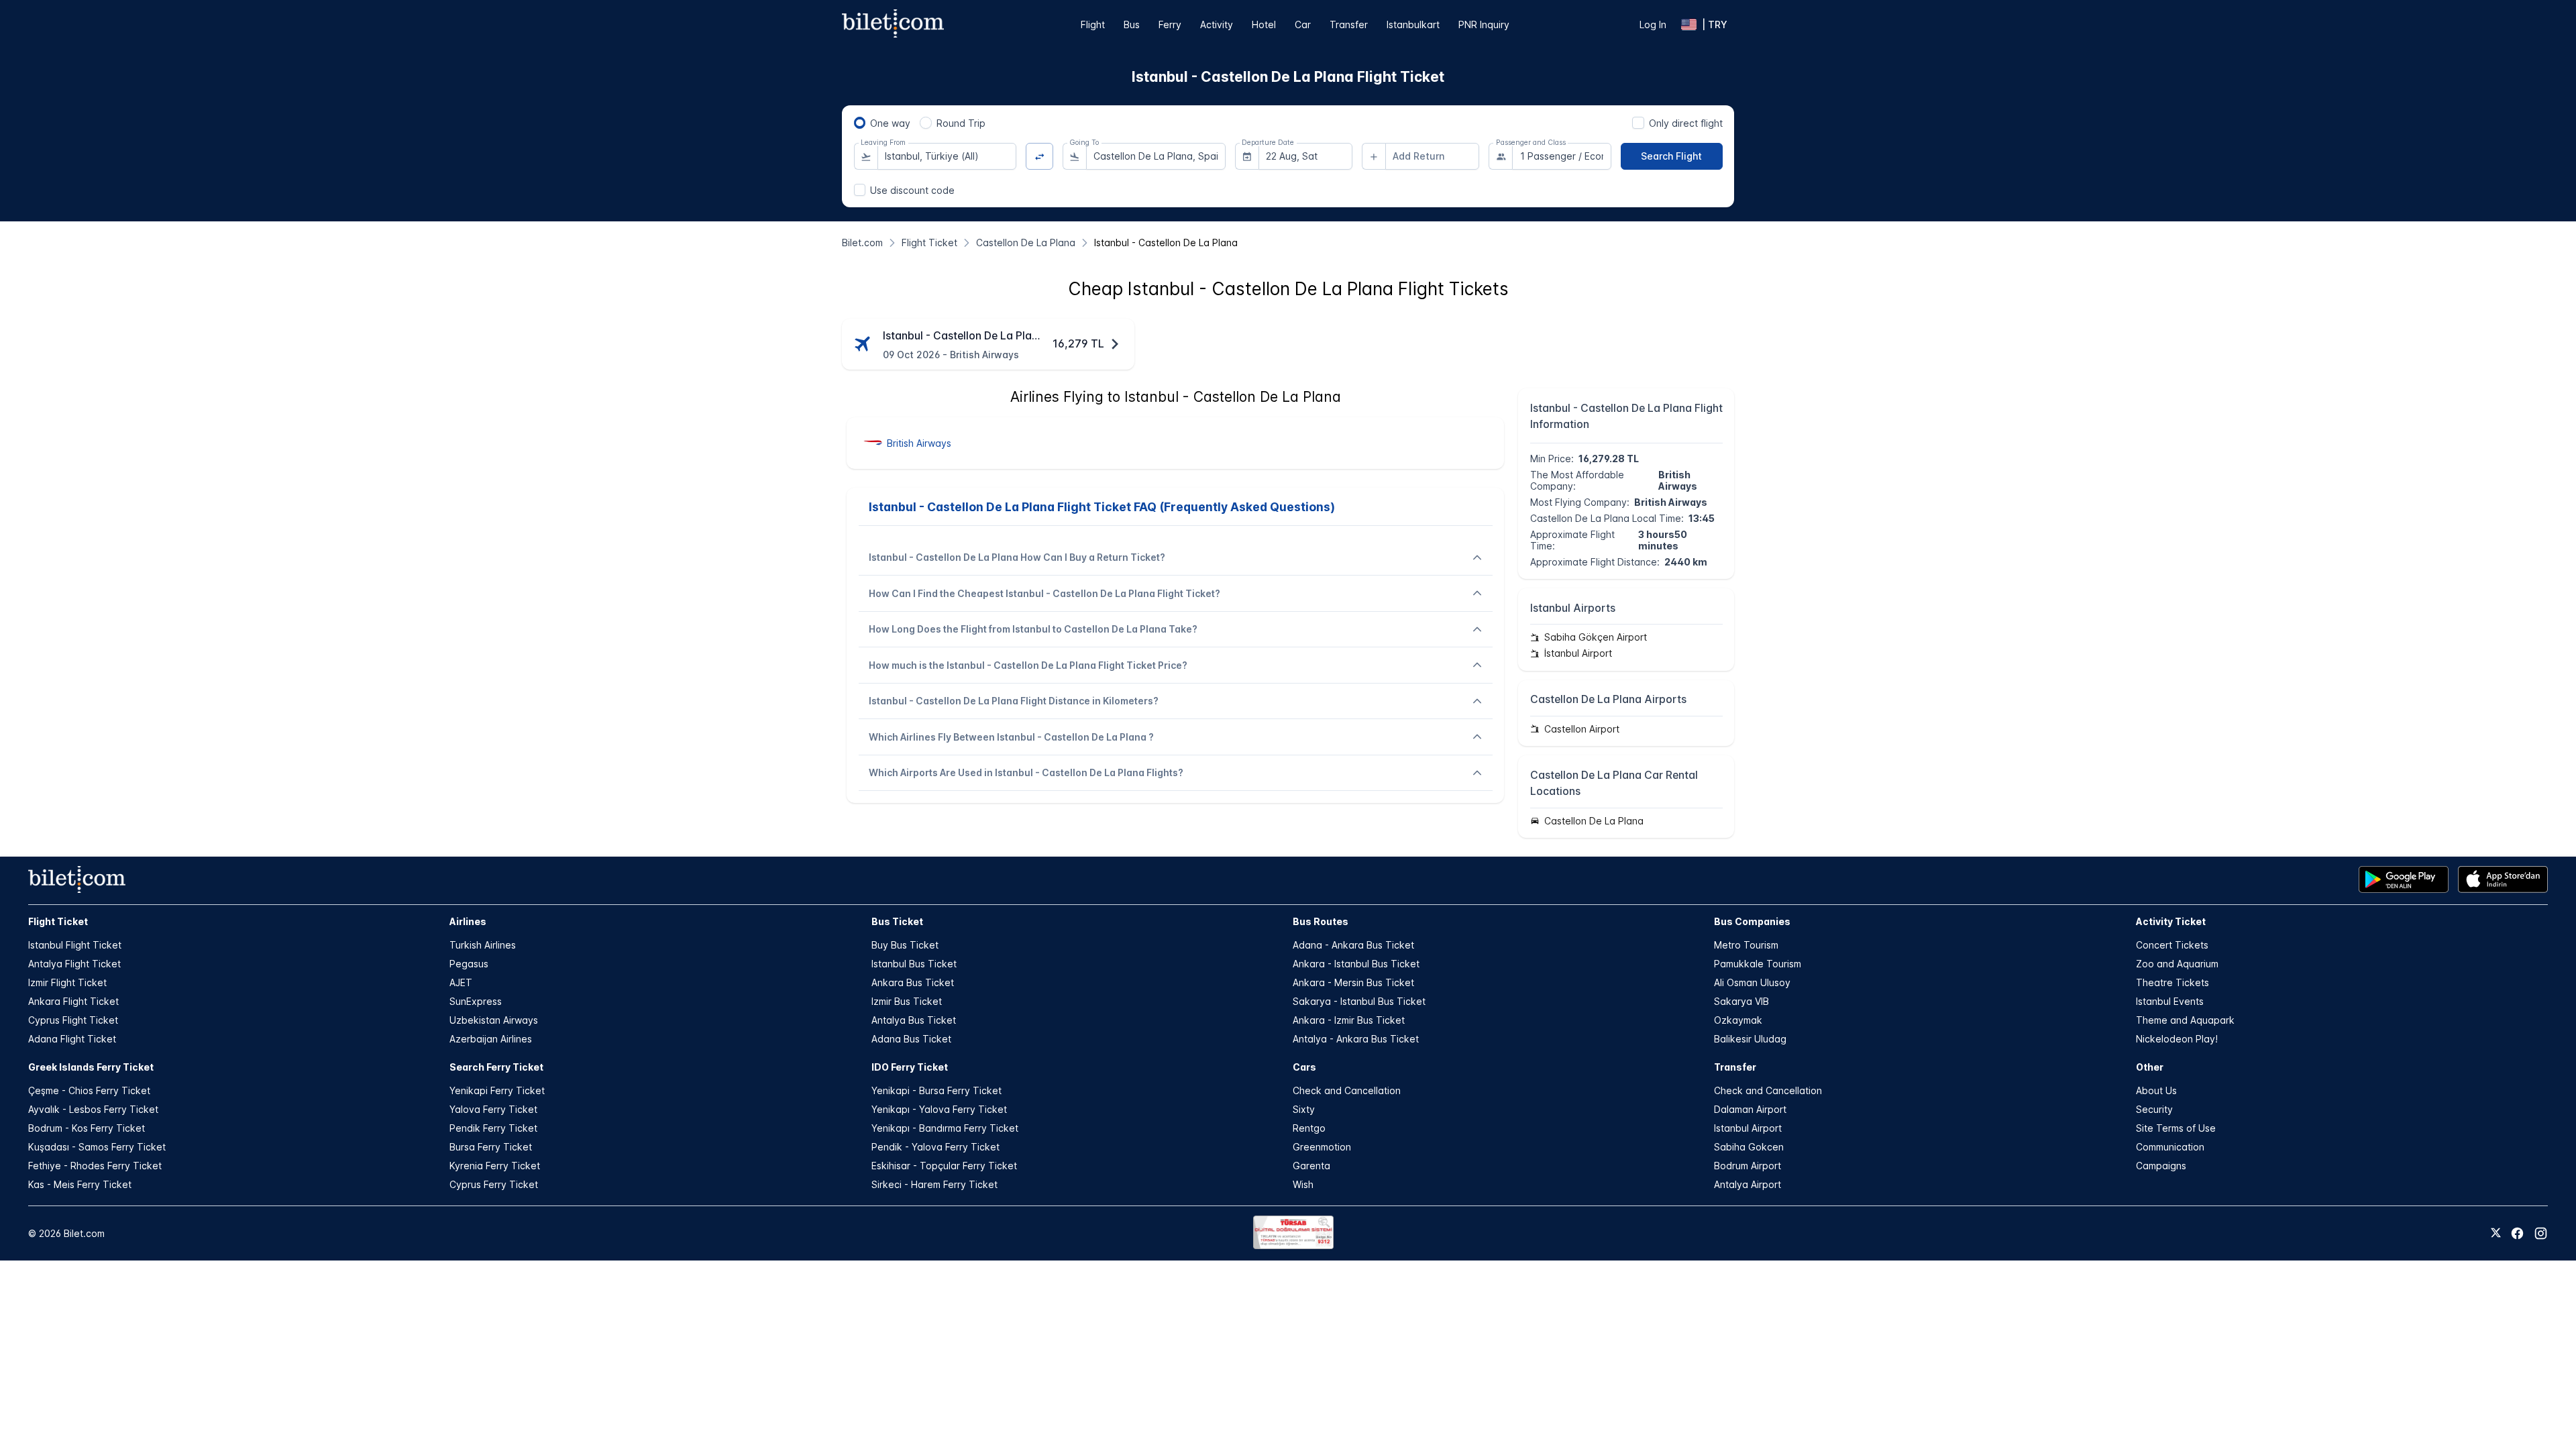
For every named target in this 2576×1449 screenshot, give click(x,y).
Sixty (1304, 1109)
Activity (1217, 24)
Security (2154, 1109)
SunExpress (476, 1001)
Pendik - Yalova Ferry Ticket (935, 1147)
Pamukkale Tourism (1758, 964)
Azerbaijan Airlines (491, 1039)
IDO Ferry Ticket (910, 1067)
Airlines (468, 921)
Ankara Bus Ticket (913, 982)
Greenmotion (1322, 1147)
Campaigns (2161, 1166)
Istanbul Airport (1748, 1128)
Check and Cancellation (1347, 1090)
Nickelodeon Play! (2177, 1039)
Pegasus (469, 964)
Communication (2170, 1147)
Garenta (1311, 1166)
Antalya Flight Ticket (74, 964)
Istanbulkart (1413, 24)
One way (890, 123)
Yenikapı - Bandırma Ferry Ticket (945, 1128)
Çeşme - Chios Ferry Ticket (89, 1090)
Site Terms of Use (2176, 1128)
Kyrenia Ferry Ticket (495, 1166)
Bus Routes (1321, 921)
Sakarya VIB (1741, 1001)
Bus (1132, 24)
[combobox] (947, 156)
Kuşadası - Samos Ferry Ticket (97, 1147)
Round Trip (961, 123)
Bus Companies (1752, 921)
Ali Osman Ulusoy (1752, 982)
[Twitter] (2496, 1234)
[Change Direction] (1039, 157)
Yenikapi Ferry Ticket (497, 1090)
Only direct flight (1686, 123)
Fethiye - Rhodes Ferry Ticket (95, 1166)
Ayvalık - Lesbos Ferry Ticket (93, 1109)
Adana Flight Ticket (72, 1039)
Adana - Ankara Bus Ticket (1353, 945)
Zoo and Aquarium (2177, 964)
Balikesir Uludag (1750, 1039)
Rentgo (1309, 1128)
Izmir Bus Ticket (907, 1001)
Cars (1304, 1067)
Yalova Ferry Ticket (493, 1109)
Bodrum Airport (1748, 1166)
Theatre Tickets (2172, 982)
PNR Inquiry (1484, 24)
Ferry (1170, 24)
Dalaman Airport (1750, 1109)
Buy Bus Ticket (905, 945)
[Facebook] (2517, 1233)
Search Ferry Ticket (496, 1067)
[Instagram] (2541, 1233)
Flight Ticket (58, 921)
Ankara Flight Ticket (73, 1001)
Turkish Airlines (483, 945)
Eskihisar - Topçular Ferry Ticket (944, 1166)
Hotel (1264, 24)
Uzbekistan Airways (494, 1020)
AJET (461, 982)
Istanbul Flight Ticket (75, 945)
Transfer (1349, 24)
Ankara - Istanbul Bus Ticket (1356, 964)
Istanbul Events (2170, 1001)
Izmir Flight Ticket (67, 982)
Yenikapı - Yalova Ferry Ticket (939, 1109)
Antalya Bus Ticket (914, 1020)
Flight (1093, 24)
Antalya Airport (1748, 1184)
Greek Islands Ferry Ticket (91, 1067)
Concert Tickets (2172, 945)
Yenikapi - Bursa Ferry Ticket (936, 1090)
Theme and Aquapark (2185, 1020)
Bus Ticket (897, 921)
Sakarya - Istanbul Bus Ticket (1359, 1001)
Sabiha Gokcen (1749, 1147)
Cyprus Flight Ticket (73, 1020)
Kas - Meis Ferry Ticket (80, 1184)
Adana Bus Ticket (911, 1039)
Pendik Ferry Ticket (493, 1128)
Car (1303, 24)
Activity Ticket (2171, 921)
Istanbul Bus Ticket (914, 964)
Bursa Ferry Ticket (491, 1147)
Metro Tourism (1746, 945)
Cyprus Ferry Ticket (494, 1184)
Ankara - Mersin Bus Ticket (1353, 982)
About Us (2156, 1090)
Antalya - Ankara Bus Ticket (1356, 1039)
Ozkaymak (1738, 1020)
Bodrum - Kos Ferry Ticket (87, 1128)
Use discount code (912, 190)
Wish (1303, 1184)
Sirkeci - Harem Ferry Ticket (934, 1184)
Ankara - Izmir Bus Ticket (1349, 1020)
